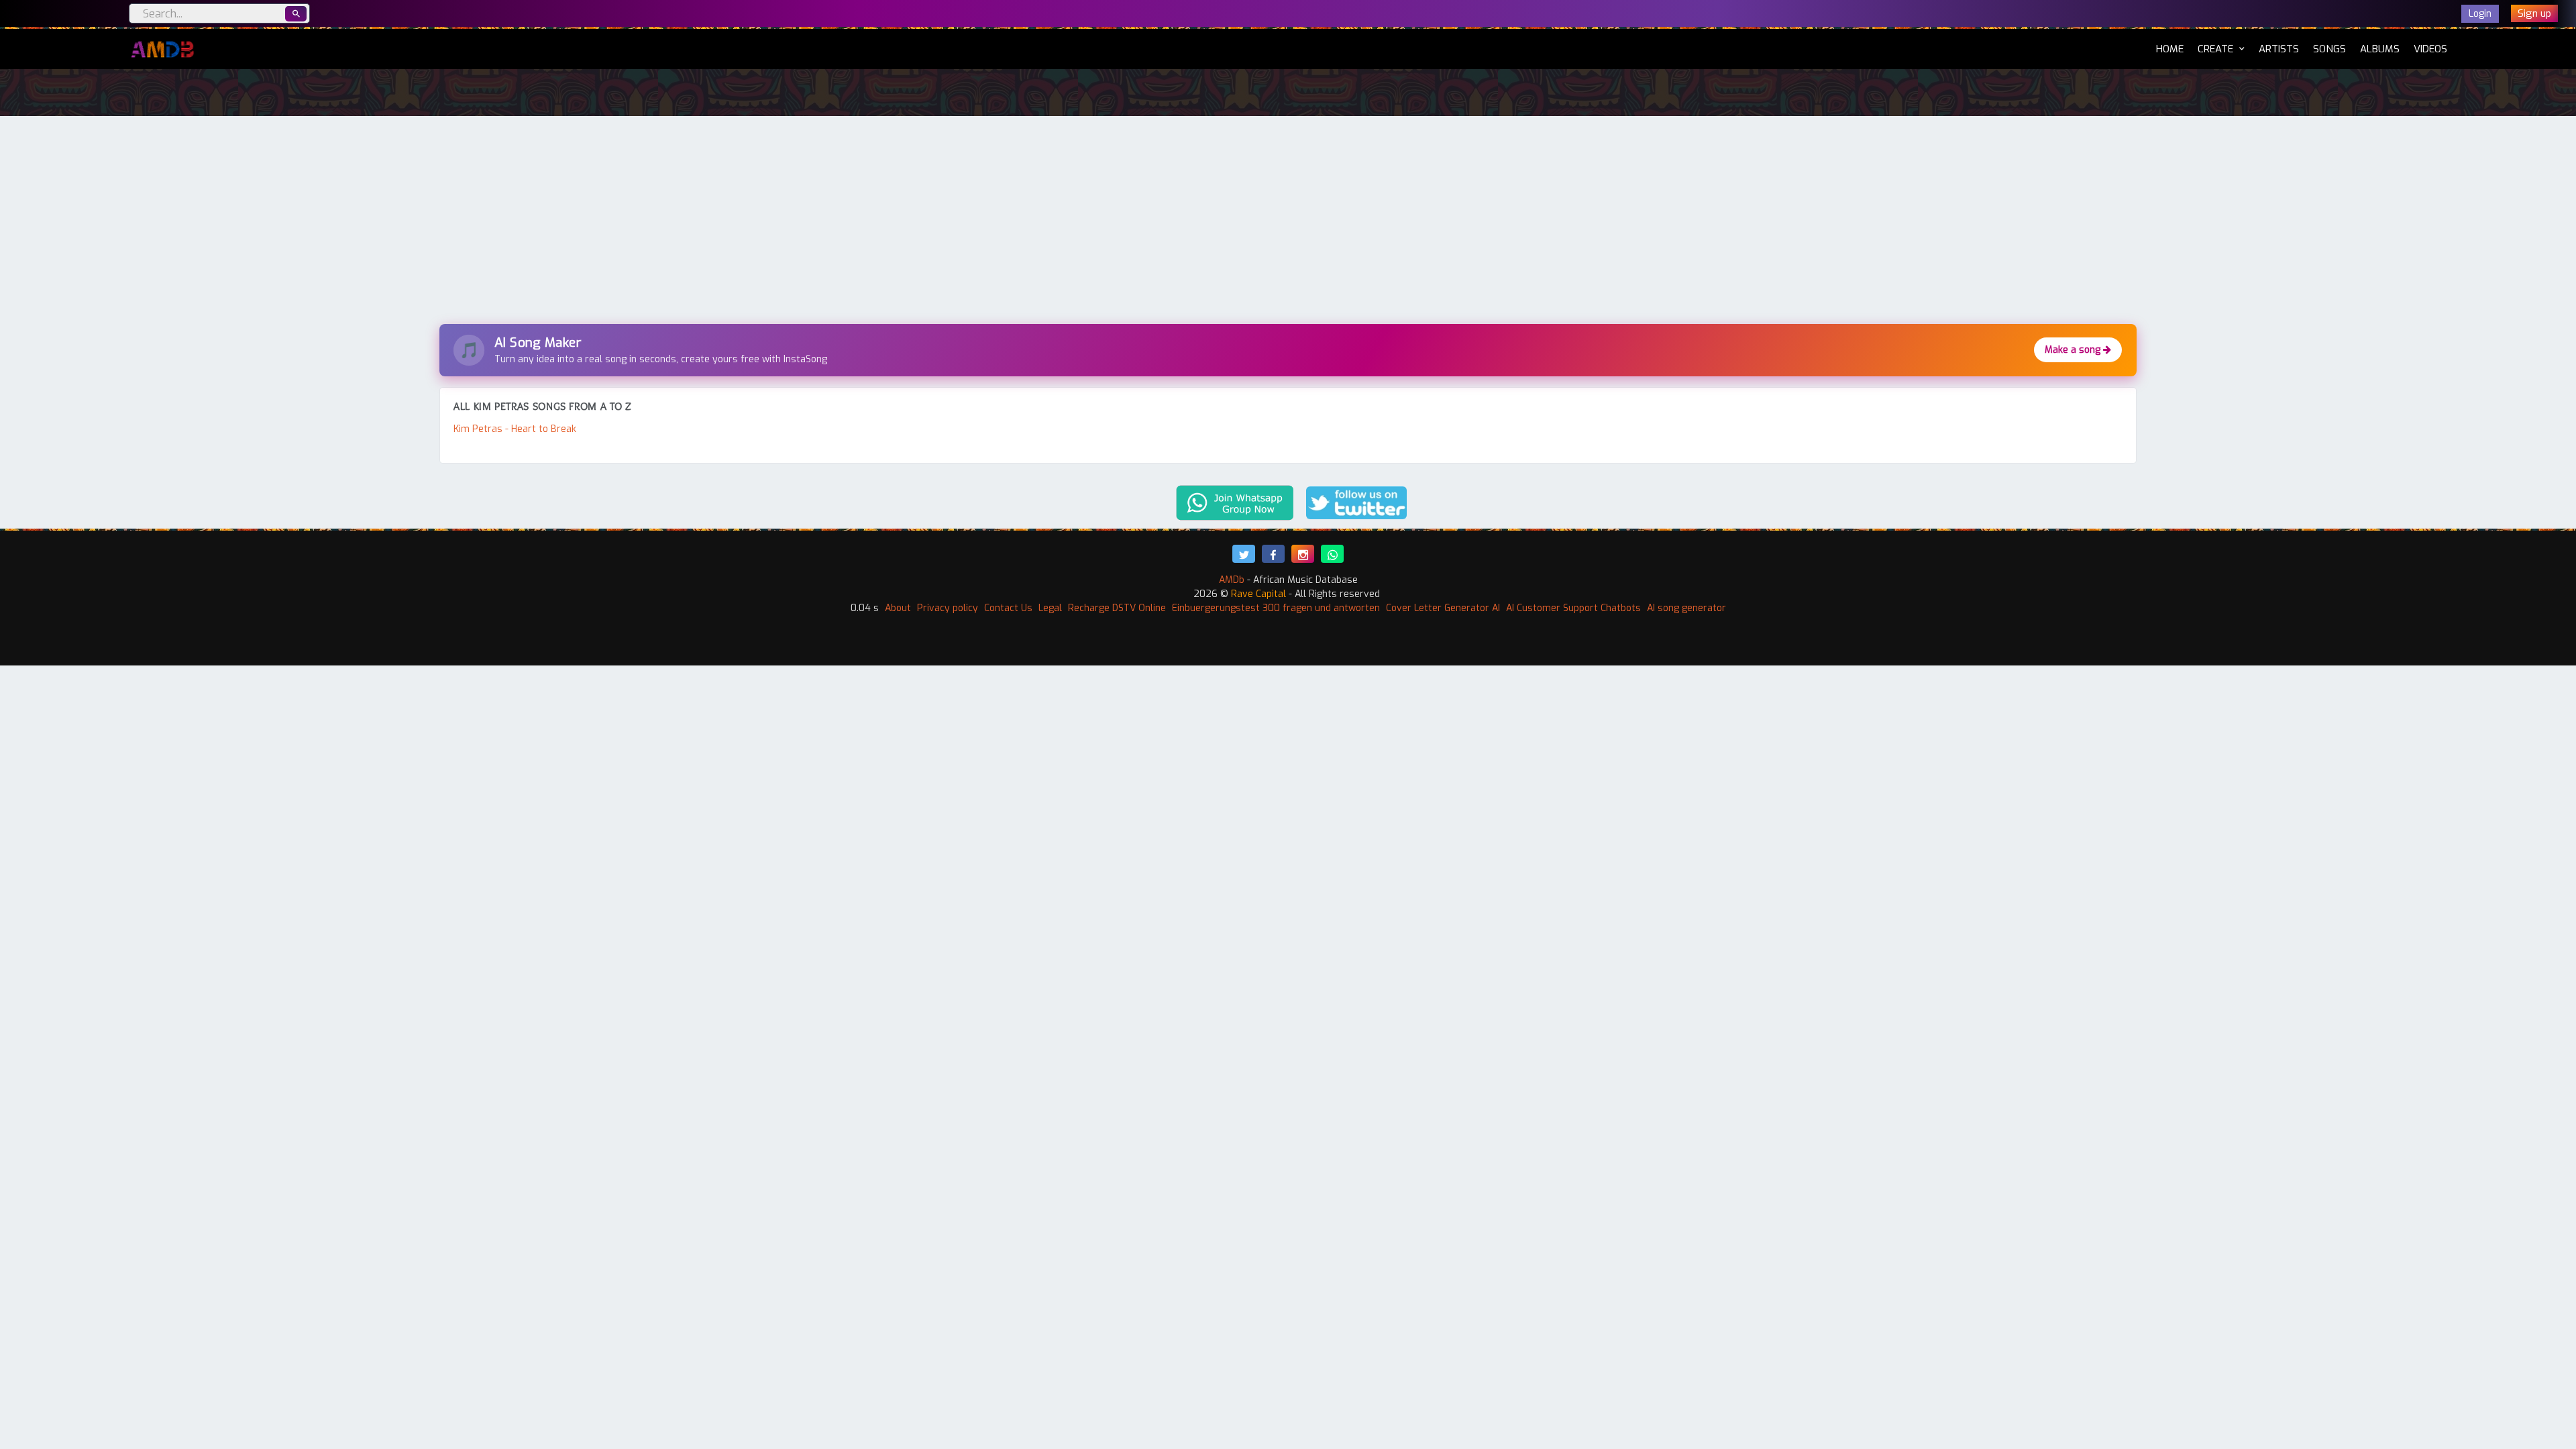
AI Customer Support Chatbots (1573, 608)
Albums (2380, 49)
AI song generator (1686, 608)
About (898, 608)
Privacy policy (948, 608)
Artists (2279, 49)
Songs (2329, 49)
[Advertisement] (1288, 223)
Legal (1050, 608)
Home (2170, 49)
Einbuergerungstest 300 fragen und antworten (1276, 608)
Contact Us (1008, 608)
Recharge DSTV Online (1117, 608)
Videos (2430, 49)
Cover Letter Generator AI (1443, 608)
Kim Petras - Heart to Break (515, 429)
